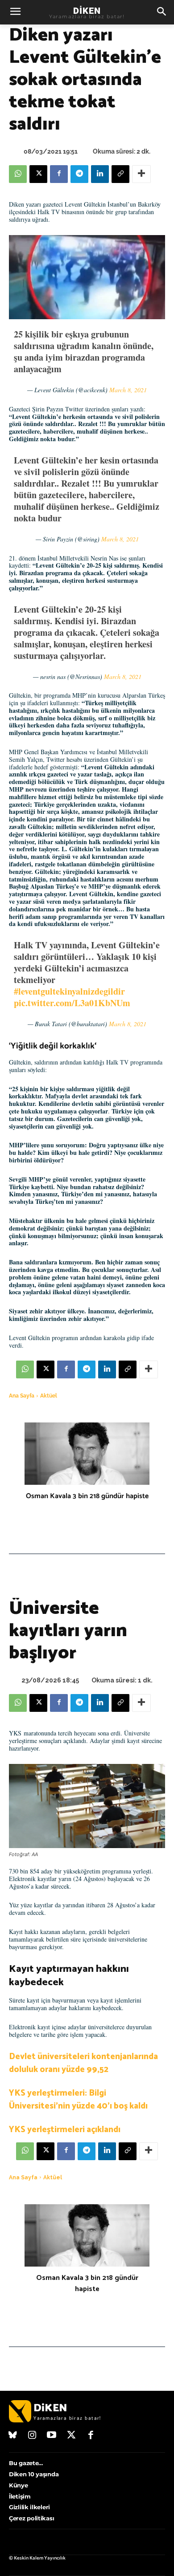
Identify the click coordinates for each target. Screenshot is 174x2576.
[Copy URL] (120, 174)
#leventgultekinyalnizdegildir (69, 991)
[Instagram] (33, 2436)
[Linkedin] (100, 174)
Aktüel (49, 1396)
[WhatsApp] (18, 174)
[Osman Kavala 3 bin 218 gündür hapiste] (87, 1454)
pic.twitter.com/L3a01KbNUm (72, 1003)
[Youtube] (52, 2436)
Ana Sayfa (22, 1396)
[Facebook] (59, 174)
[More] (141, 174)
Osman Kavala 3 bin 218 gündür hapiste (87, 1496)
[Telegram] (79, 174)
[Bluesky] (13, 2436)
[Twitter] (71, 2436)
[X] (38, 174)
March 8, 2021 (128, 390)
